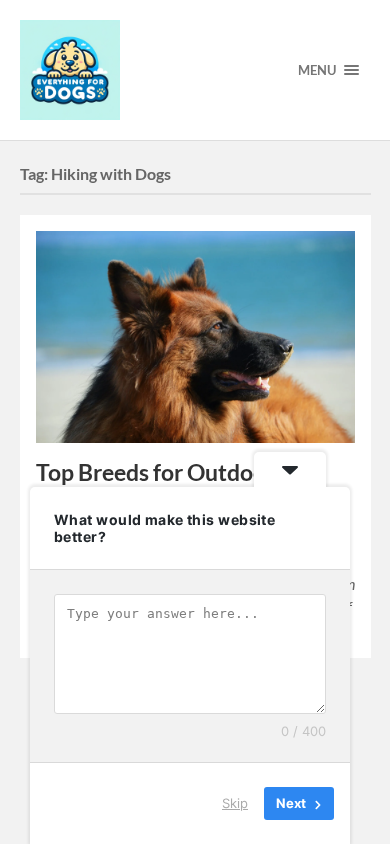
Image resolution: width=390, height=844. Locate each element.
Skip (235, 803)
